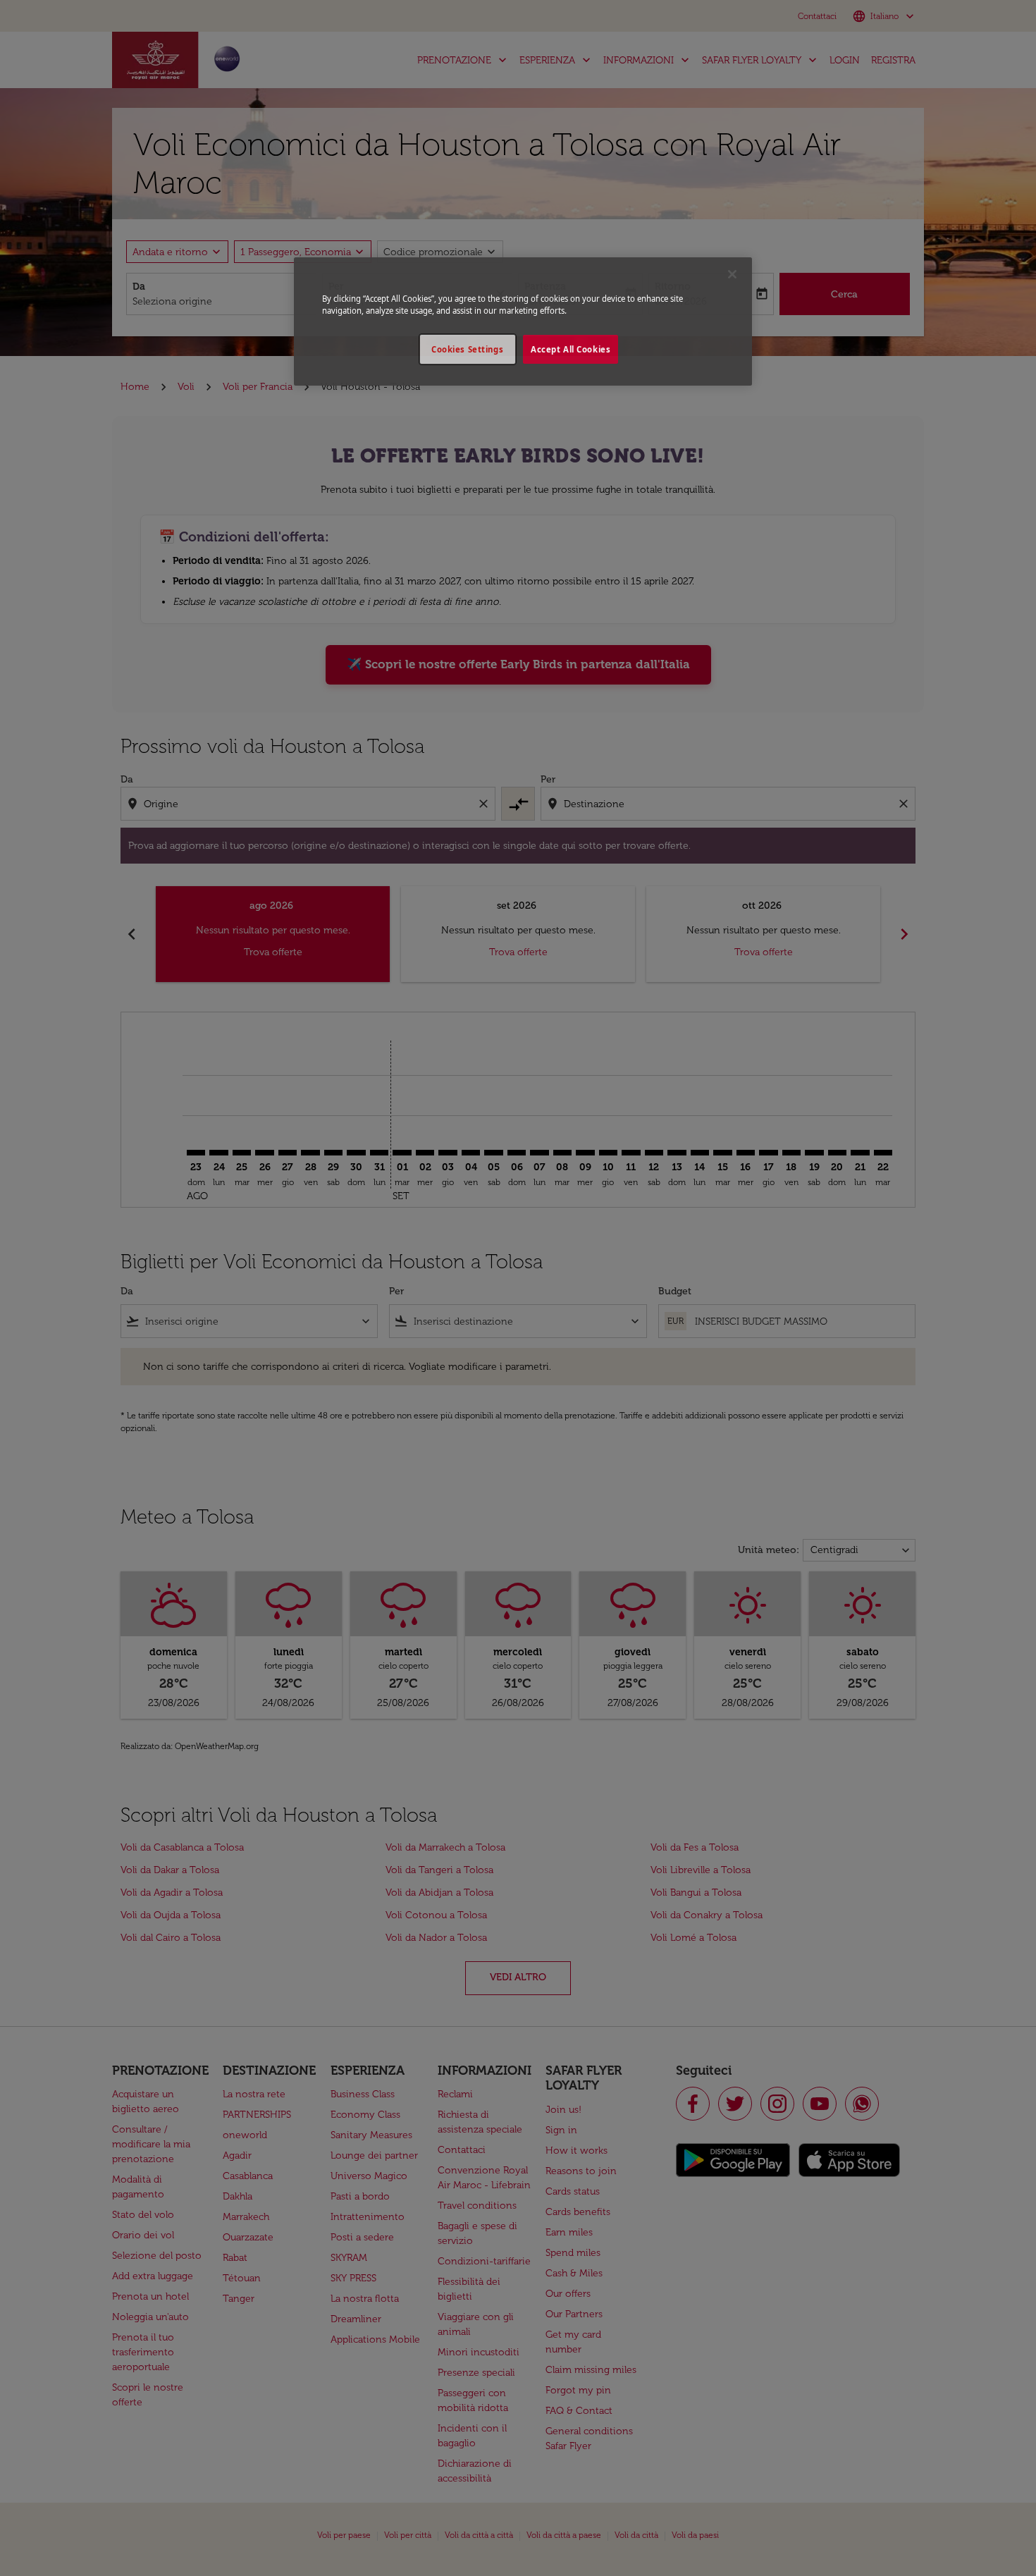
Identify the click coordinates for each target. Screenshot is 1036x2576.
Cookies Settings (467, 349)
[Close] (732, 274)
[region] (523, 321)
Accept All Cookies (571, 349)
